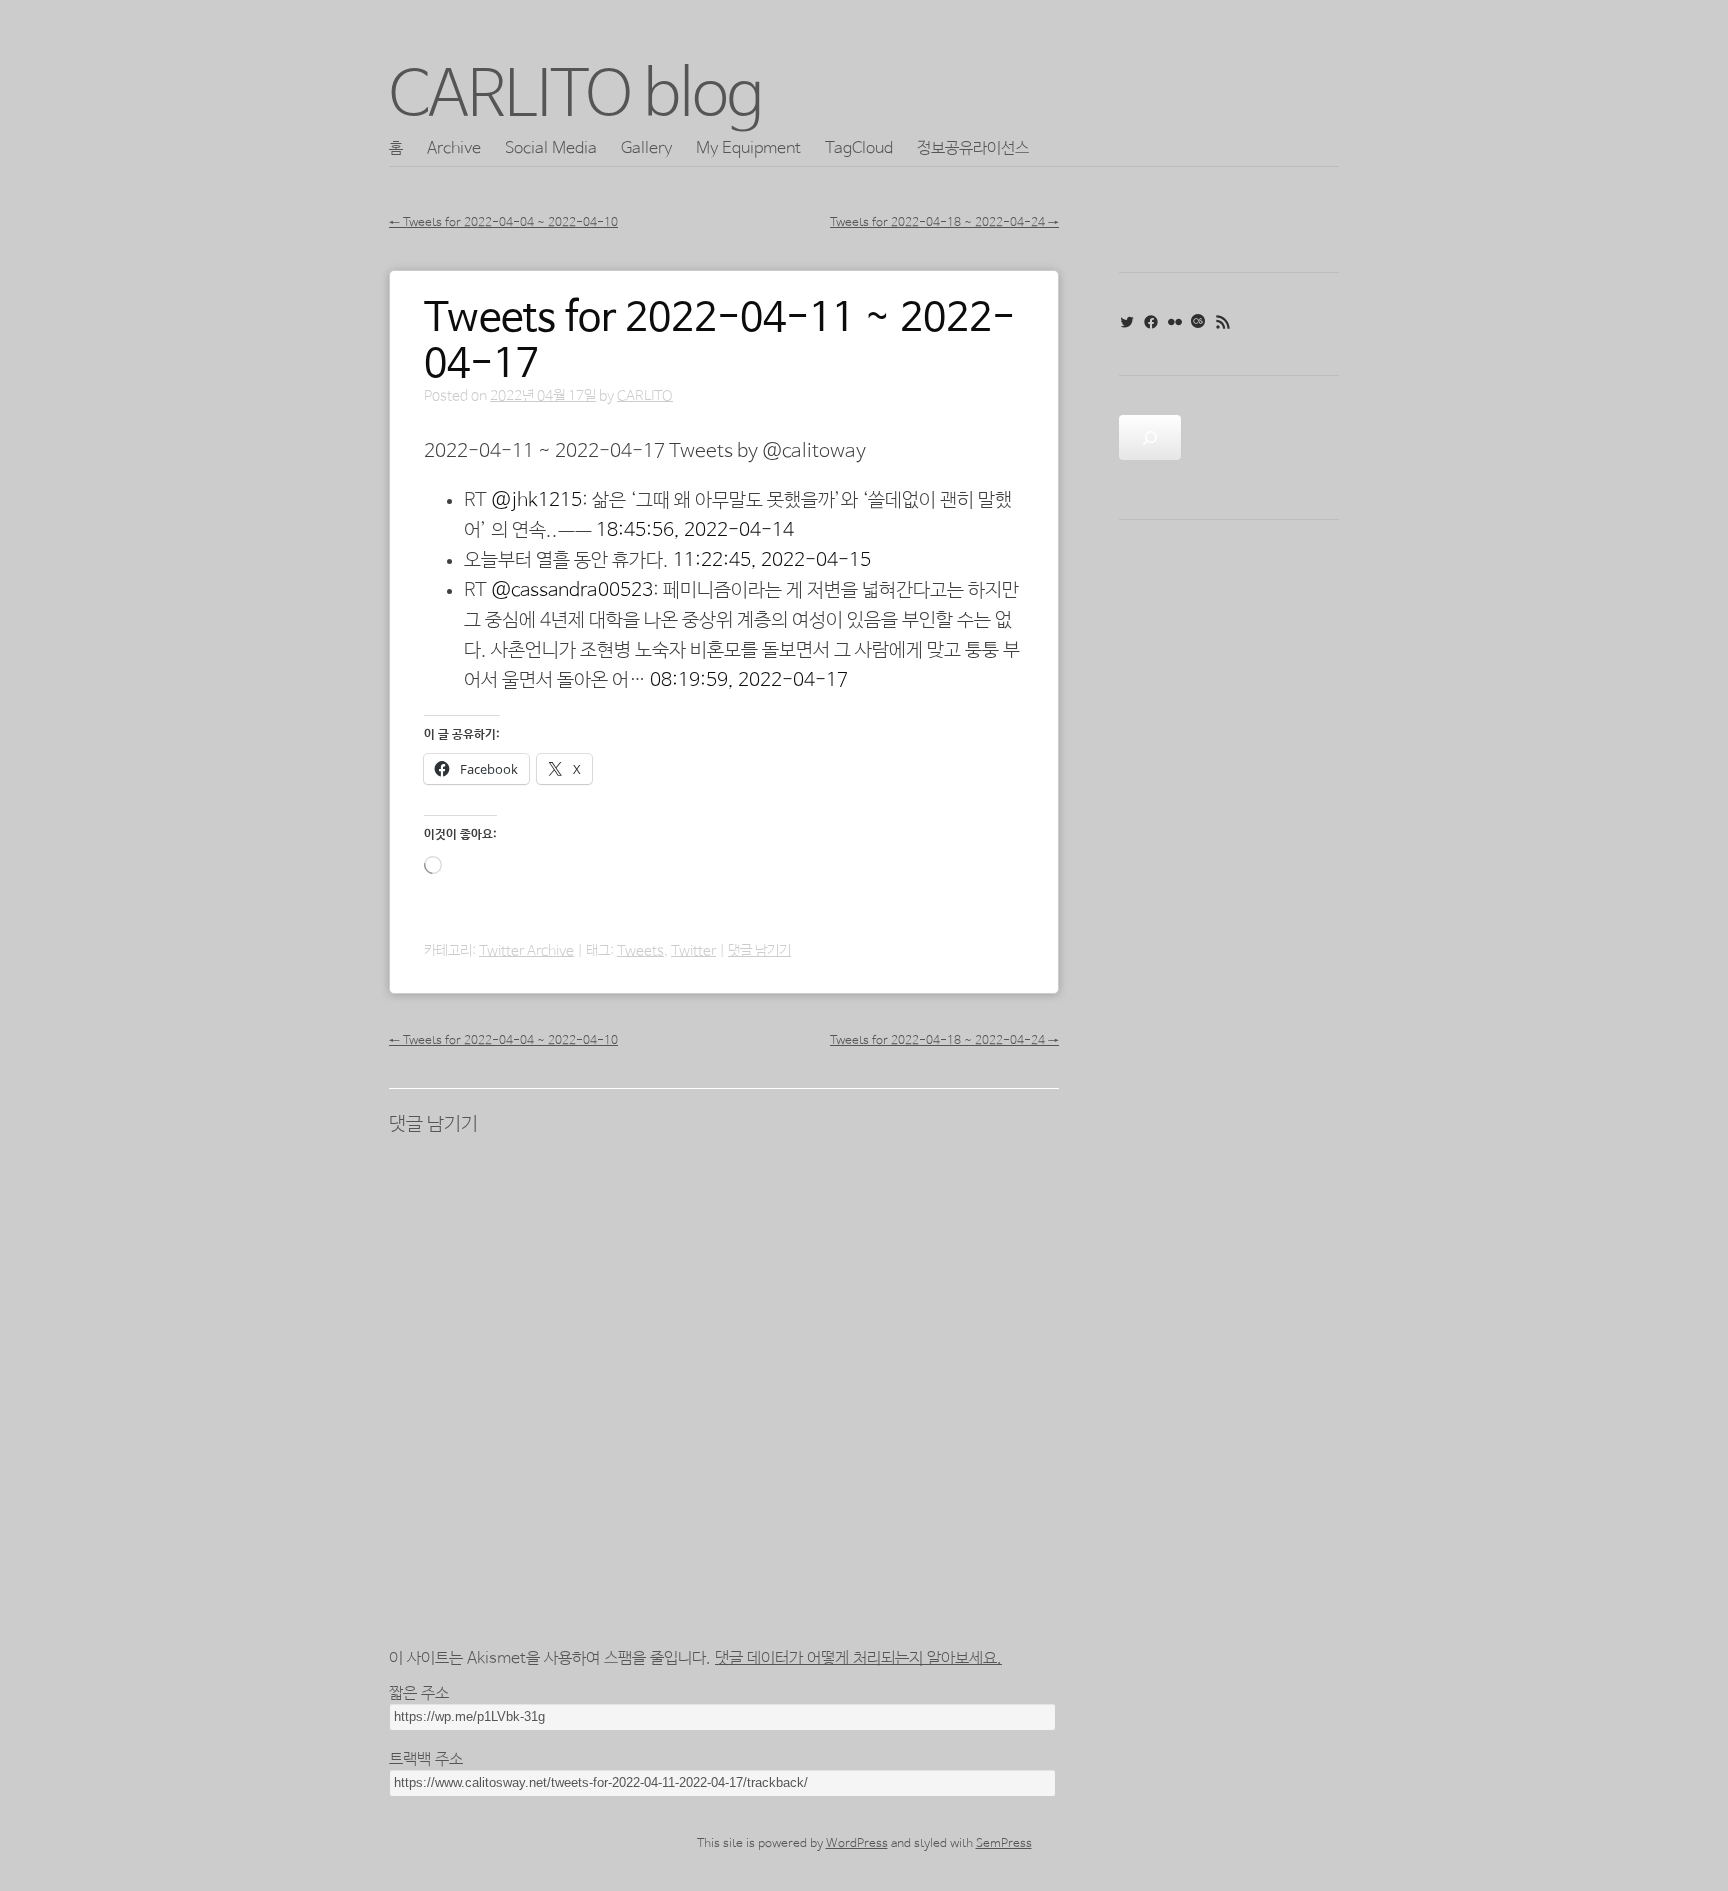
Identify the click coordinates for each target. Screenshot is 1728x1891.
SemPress (1004, 1844)
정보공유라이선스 (973, 148)
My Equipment (748, 148)
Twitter (693, 951)
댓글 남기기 (759, 951)
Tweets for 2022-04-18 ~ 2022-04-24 (944, 223)
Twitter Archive (526, 951)
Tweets (640, 951)
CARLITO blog (576, 96)
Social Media (551, 148)
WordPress (857, 1844)
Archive (454, 148)
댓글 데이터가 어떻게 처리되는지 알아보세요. (858, 1658)
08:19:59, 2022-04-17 (749, 681)
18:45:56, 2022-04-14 (695, 531)
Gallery (646, 148)
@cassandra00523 (572, 591)
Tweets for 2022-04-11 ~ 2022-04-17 (719, 342)
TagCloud (859, 148)
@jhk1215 (536, 501)
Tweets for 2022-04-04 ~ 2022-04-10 (503, 223)
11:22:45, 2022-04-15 (772, 561)
